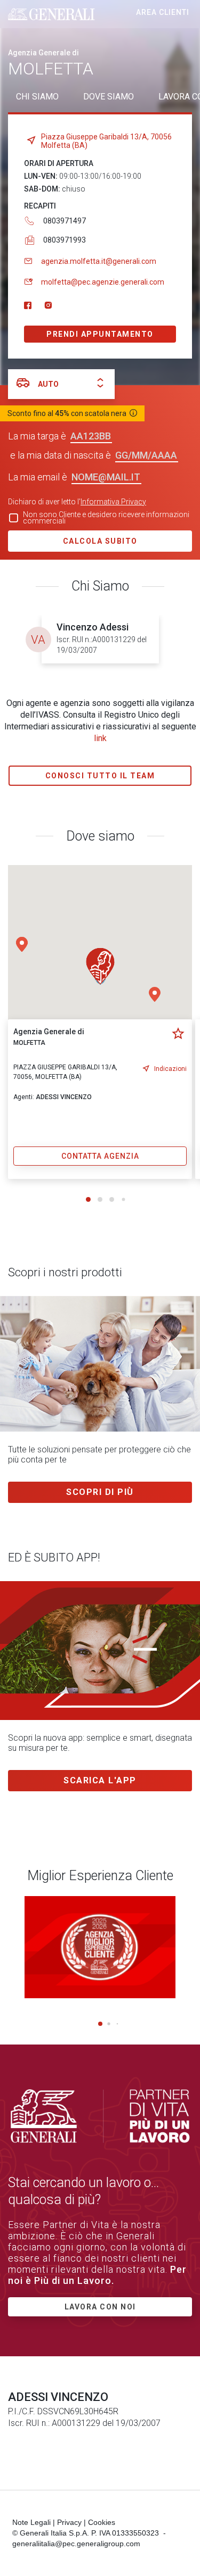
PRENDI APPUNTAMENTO (100, 334)
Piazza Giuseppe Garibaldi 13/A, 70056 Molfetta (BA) (106, 141)
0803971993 (65, 240)
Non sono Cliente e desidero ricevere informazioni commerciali (106, 518)
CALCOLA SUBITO (100, 541)
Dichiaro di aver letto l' (77, 502)
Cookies (102, 2522)
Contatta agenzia (100, 1156)
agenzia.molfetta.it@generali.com (99, 261)
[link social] (28, 306)
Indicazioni (170, 1069)
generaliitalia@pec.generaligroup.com (76, 2544)
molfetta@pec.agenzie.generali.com (103, 282)
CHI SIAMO (37, 97)
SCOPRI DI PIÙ (100, 1492)
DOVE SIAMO (109, 97)
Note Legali (31, 2522)
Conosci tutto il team (100, 776)
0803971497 (65, 221)
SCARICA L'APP (100, 1780)
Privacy (69, 2522)
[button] (155, 994)
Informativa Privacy (113, 502)
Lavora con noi (100, 2307)
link (100, 738)
